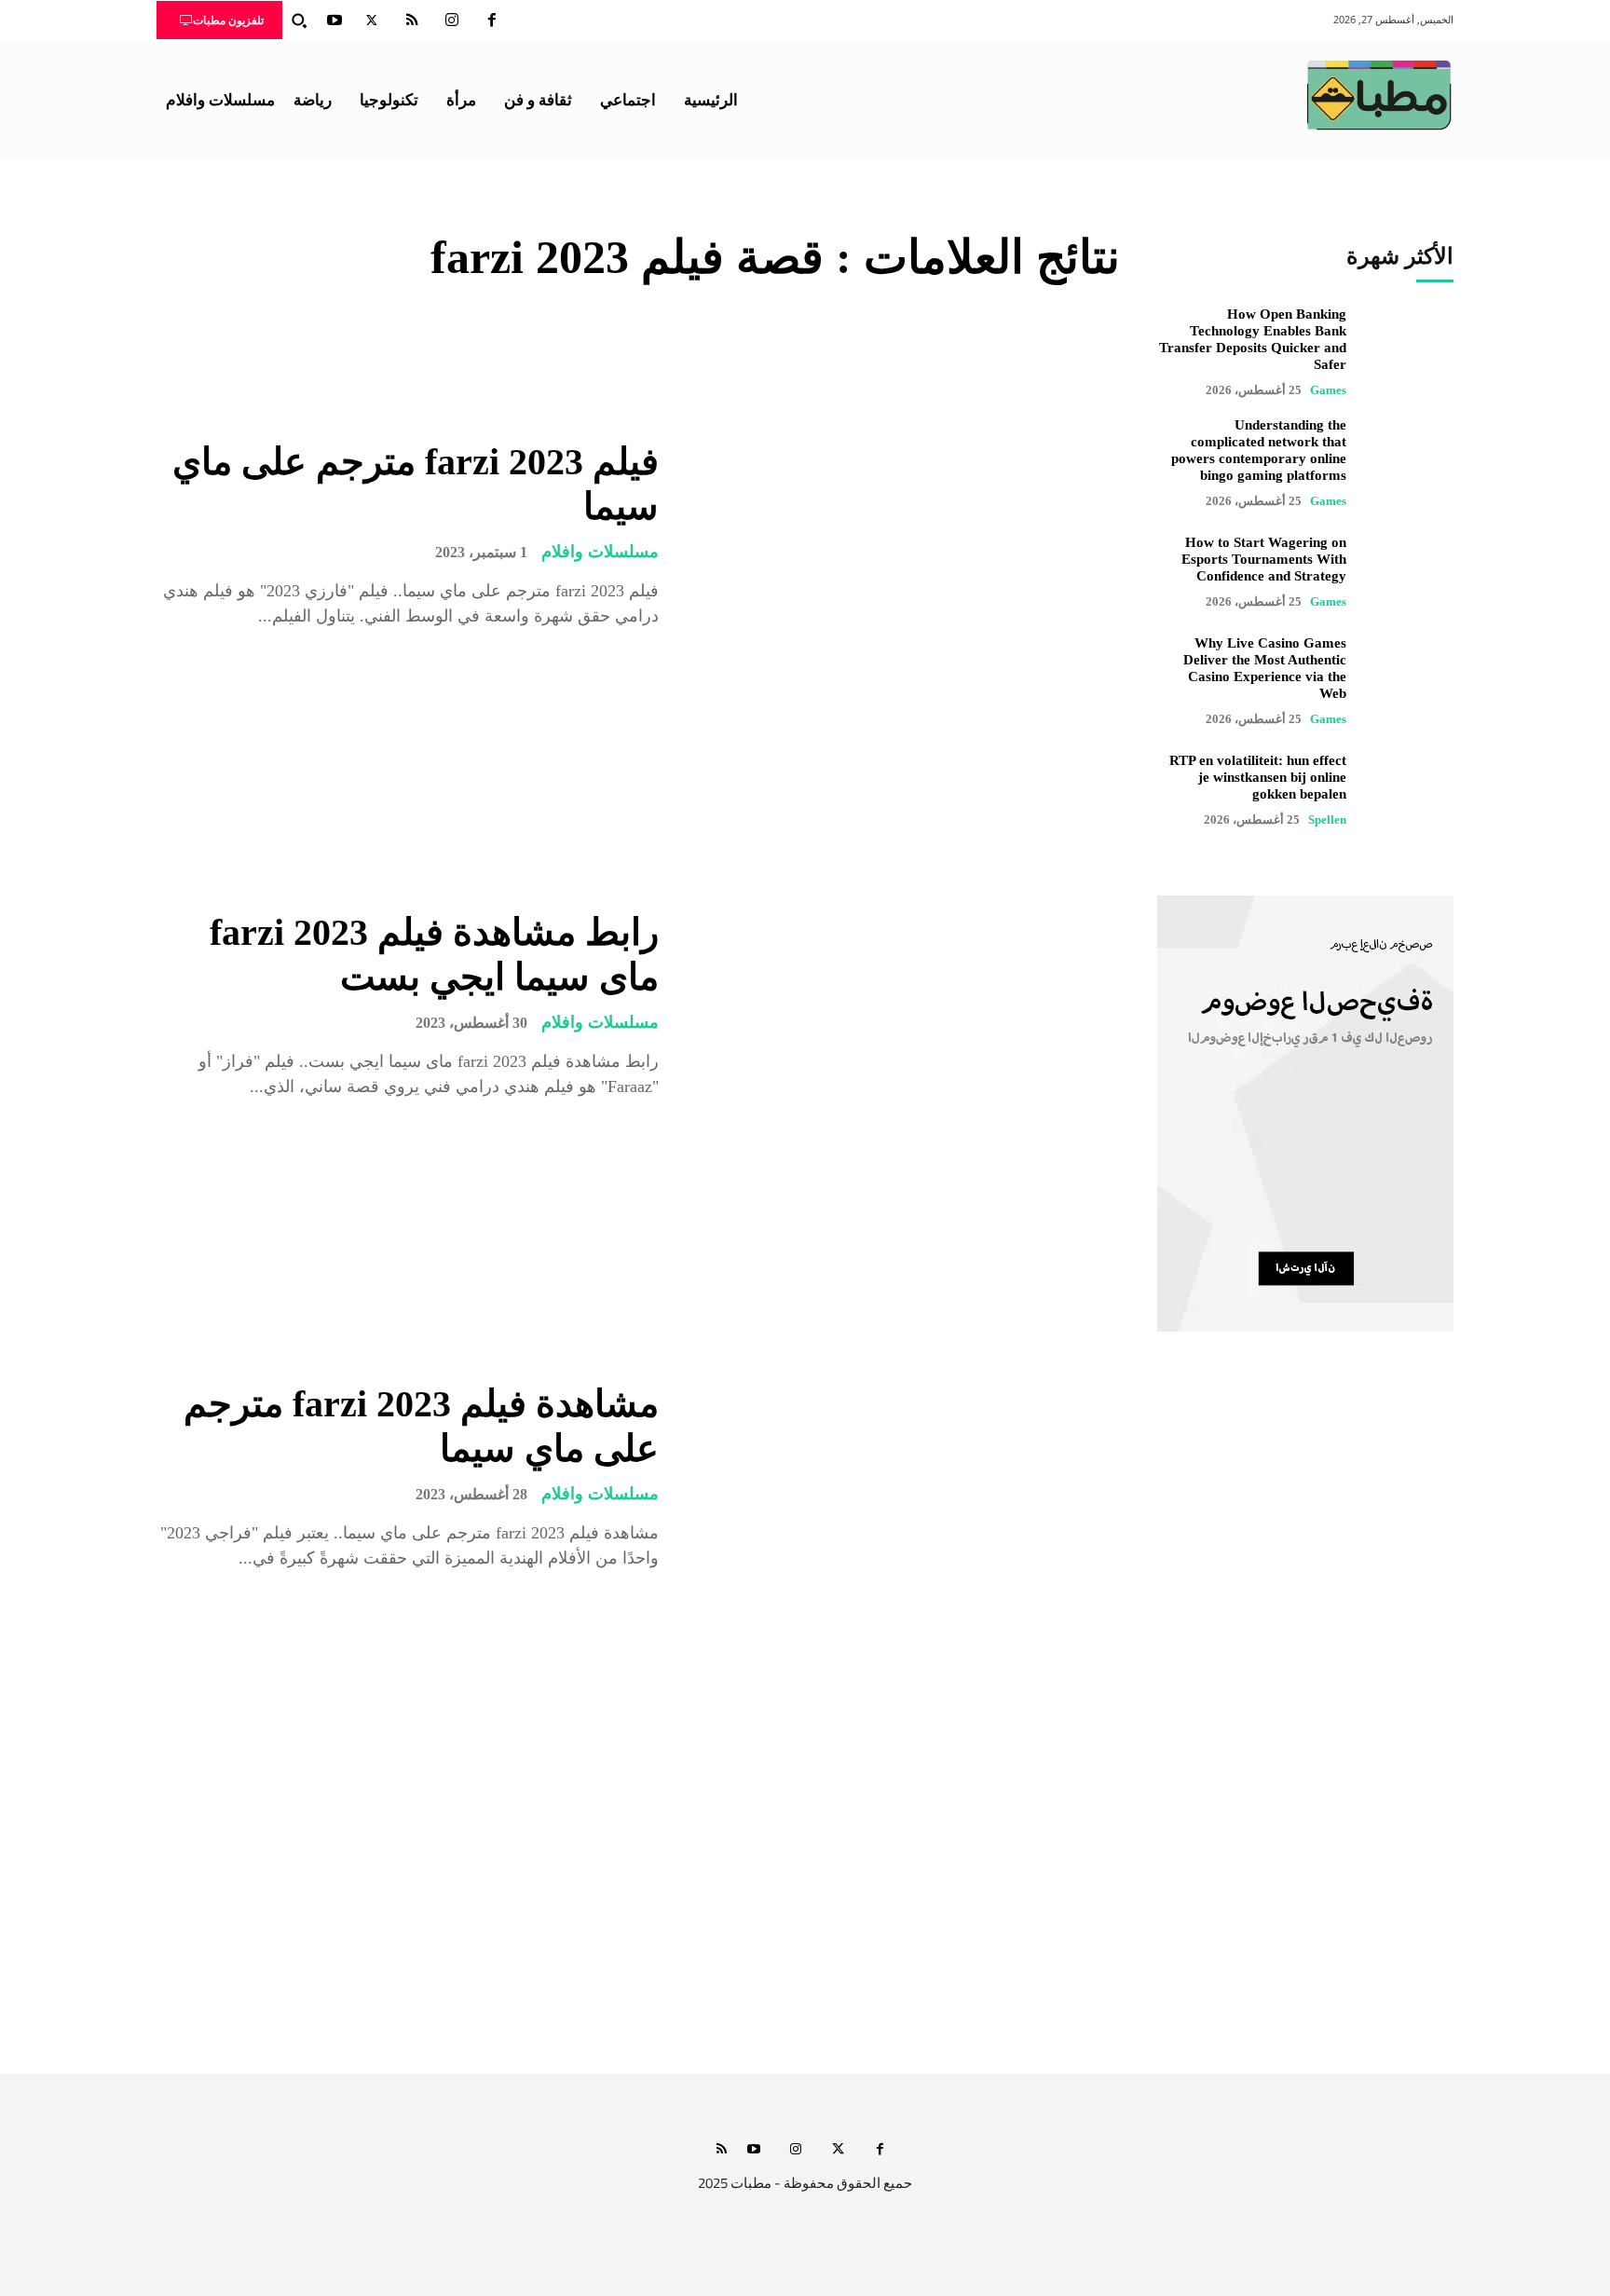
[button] (299, 20)
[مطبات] (1379, 95)
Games (1328, 390)
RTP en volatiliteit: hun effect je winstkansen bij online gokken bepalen (1258, 777)
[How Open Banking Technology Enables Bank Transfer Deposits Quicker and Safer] (1409, 350)
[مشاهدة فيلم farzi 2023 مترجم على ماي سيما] (903, 1476)
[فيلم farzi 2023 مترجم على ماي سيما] (903, 534)
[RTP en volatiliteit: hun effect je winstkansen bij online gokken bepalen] (1409, 790)
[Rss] (722, 2150)
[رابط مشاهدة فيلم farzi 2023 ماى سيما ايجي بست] (903, 1005)
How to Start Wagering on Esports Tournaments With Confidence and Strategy (1264, 559)
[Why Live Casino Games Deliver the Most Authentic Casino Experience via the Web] (1409, 679)
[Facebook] (492, 20)
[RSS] (412, 20)
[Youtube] (334, 20)
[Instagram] (452, 20)
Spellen (1327, 820)
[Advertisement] (805, 1898)
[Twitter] (372, 20)
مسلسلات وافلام (600, 552)
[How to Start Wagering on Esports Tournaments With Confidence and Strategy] (1409, 572)
